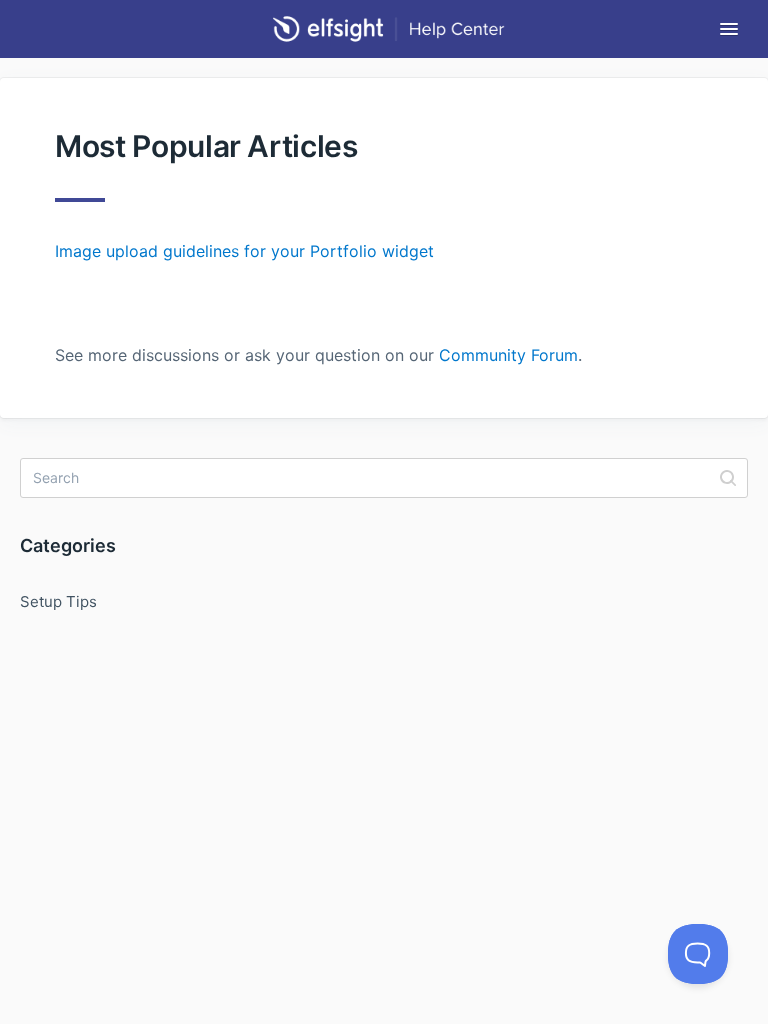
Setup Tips (58, 601)
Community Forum (508, 355)
